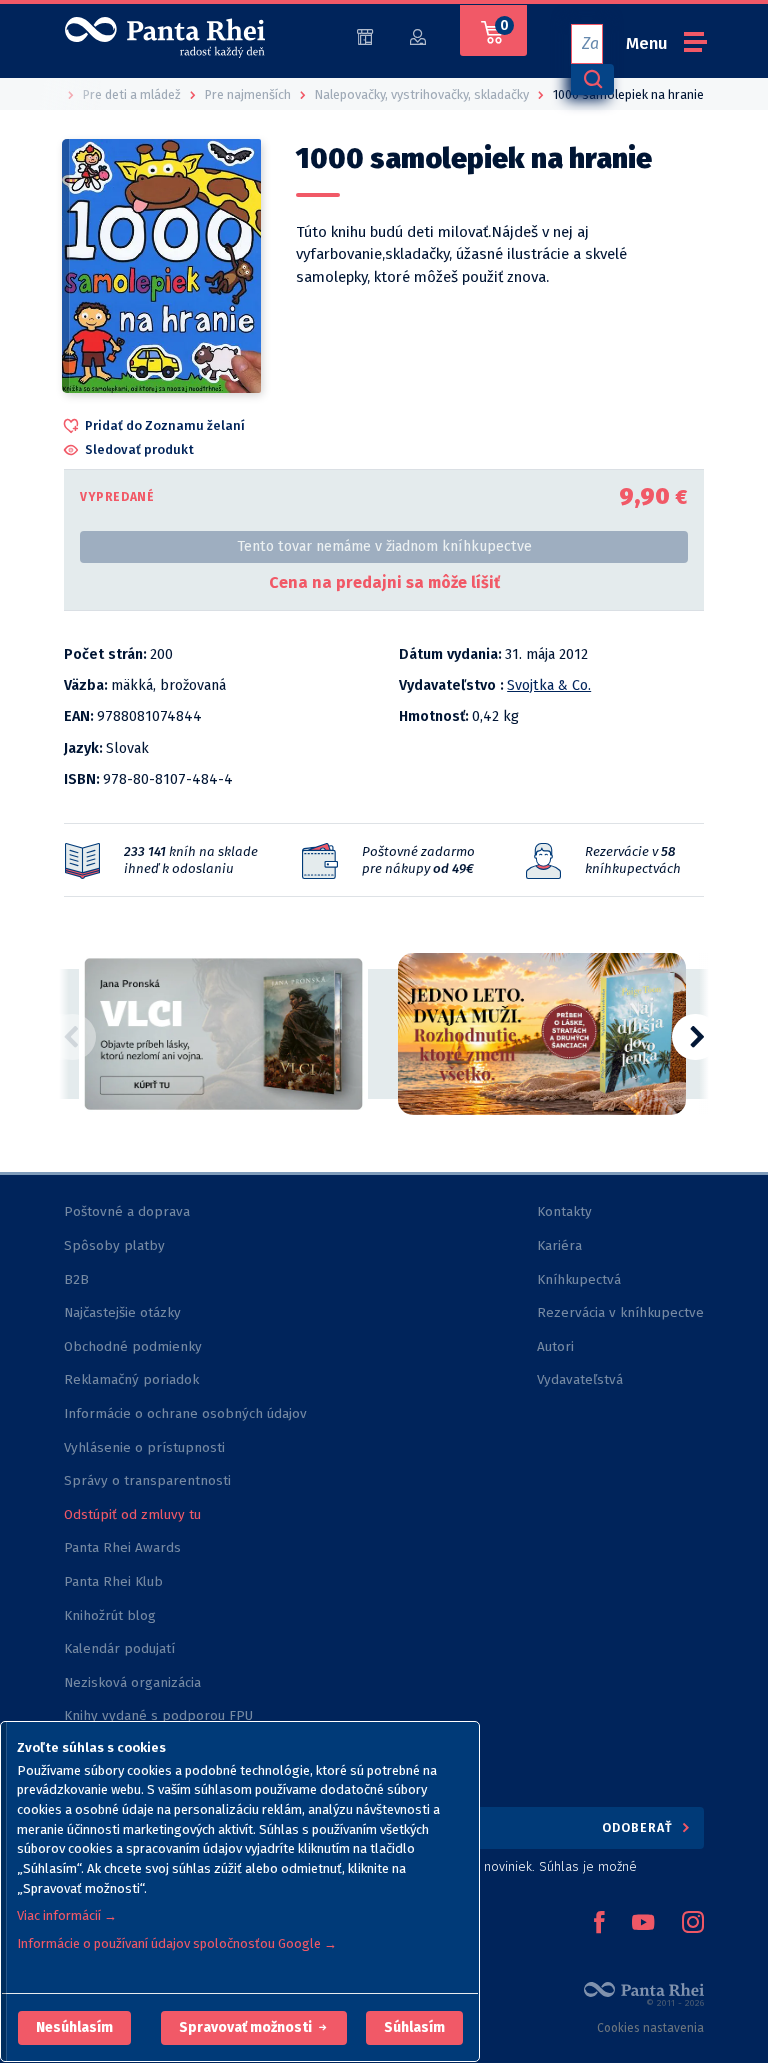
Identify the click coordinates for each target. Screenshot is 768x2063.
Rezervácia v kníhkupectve (620, 1312)
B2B (76, 1279)
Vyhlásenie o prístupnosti (144, 1447)
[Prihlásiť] (418, 35)
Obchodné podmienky (133, 1346)
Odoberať (639, 1827)
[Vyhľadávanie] (592, 79)
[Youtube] (643, 1924)
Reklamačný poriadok (131, 1379)
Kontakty (564, 1211)
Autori (555, 1346)
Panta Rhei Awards (122, 1547)
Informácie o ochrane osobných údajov (185, 1413)
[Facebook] (599, 1924)
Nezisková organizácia (132, 1682)
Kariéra (559, 1245)
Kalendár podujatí (119, 1648)
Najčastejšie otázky (122, 1312)
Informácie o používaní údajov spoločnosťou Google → (177, 1943)
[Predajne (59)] (365, 35)
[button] (74, 2028)
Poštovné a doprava (127, 1211)
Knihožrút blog (110, 1615)
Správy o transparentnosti (149, 1480)
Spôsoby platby (114, 1245)
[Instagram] (693, 1924)
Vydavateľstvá (580, 1379)
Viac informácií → (67, 1915)
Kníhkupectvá (579, 1279)
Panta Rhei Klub (113, 1581)
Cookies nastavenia (650, 2028)
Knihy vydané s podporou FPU (158, 1715)
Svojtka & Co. (549, 685)
